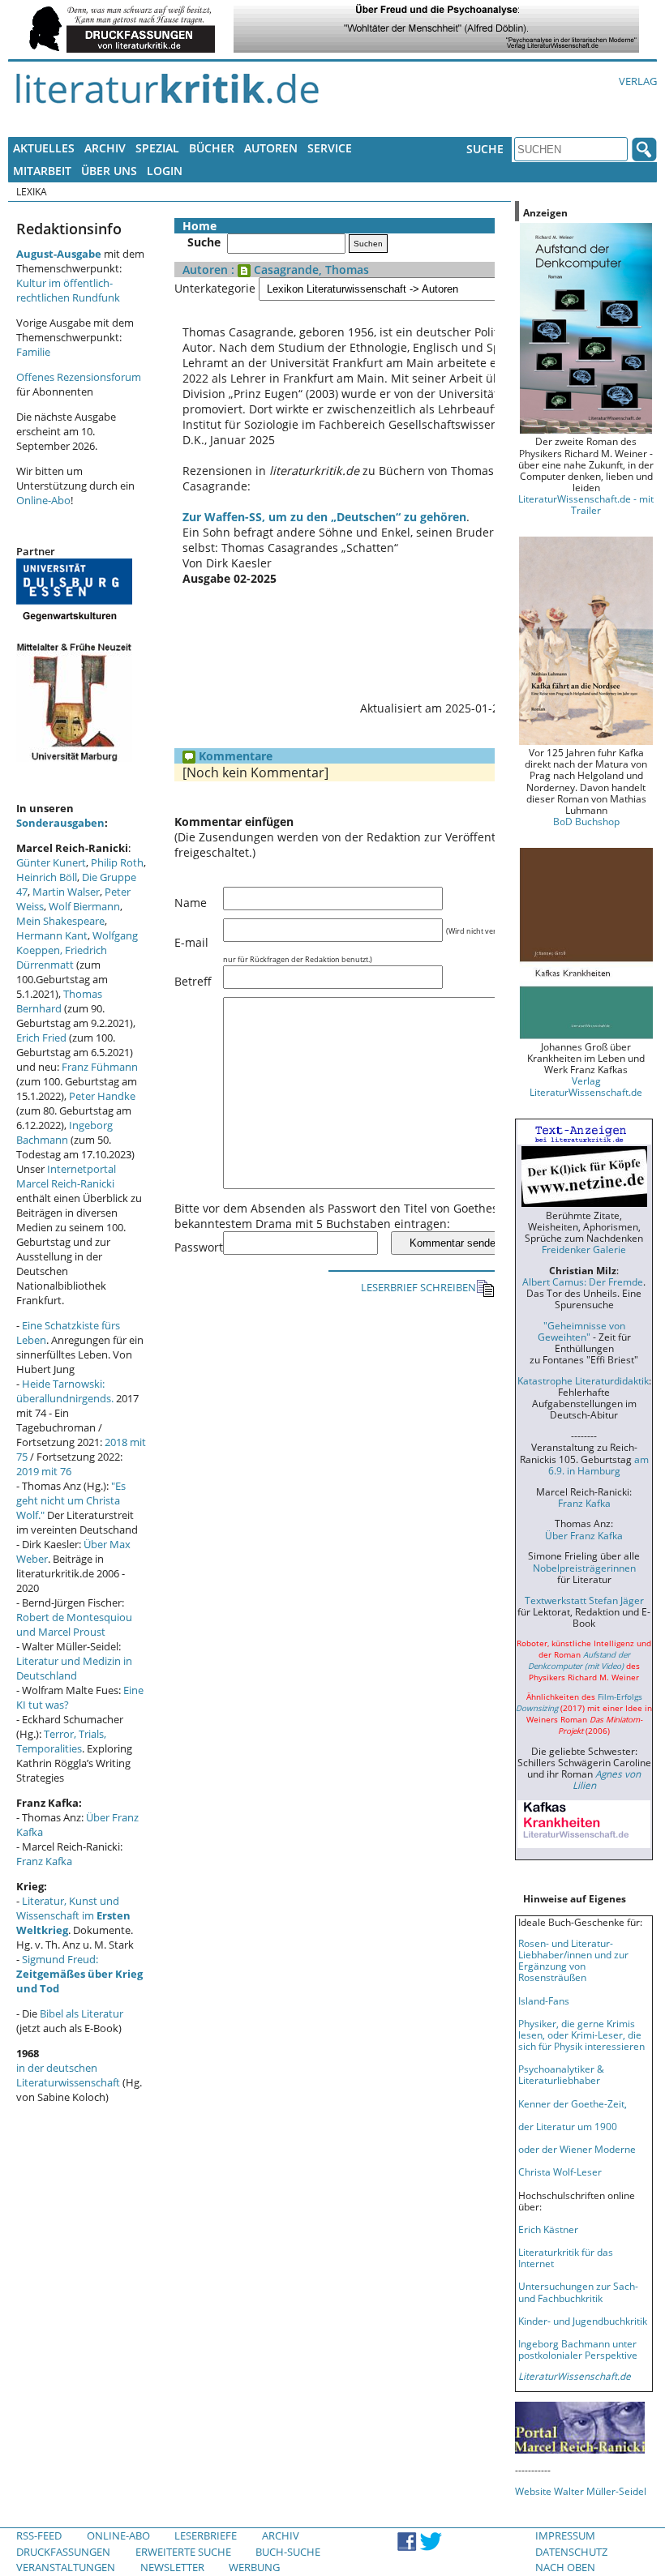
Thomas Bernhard (59, 1001)
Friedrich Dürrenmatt (62, 957)
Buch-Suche (288, 2552)
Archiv (105, 148)
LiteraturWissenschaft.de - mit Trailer (586, 504)
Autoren (271, 148)
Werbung (254, 2567)
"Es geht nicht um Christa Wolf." (71, 1500)
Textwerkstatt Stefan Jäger (584, 1600)
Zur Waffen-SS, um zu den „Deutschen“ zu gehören (324, 517)
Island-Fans (544, 2000)
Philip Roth (117, 862)
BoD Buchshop (586, 821)
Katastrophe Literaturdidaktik (583, 1380)
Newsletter (172, 2567)
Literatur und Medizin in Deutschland (74, 1668)
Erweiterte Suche (183, 2552)
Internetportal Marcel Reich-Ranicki (66, 1176)
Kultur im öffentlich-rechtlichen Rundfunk (68, 290)
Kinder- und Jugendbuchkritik (583, 2321)
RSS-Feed (39, 2535)
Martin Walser (66, 892)
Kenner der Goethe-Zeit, (573, 2103)
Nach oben (565, 2567)
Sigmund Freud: (79, 1974)
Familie (33, 352)
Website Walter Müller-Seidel (581, 2491)
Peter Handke (102, 1096)
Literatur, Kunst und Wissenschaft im (73, 1915)
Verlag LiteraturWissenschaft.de (586, 1086)
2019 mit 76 (44, 1471)
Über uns (109, 171)
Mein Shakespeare (60, 921)
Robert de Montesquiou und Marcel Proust (74, 1624)
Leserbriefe (206, 2535)
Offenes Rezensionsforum (79, 377)
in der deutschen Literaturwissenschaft (68, 2075)
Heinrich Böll (47, 877)
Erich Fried (41, 1038)
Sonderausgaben (60, 823)
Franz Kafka (44, 1861)
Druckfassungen (63, 2552)
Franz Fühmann (100, 1067)
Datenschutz (571, 2552)
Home (199, 226)
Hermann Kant (52, 935)
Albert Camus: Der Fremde (583, 1282)
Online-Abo (43, 500)
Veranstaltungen (66, 2567)
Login (165, 171)
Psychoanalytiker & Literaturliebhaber (561, 2074)
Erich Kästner (548, 2229)
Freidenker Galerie (584, 1249)
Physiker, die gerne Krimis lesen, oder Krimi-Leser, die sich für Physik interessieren (581, 2035)
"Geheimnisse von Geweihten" (581, 1331)
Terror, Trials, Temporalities (61, 1741)
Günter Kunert (51, 862)
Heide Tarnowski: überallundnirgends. (65, 1391)
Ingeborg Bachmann (64, 1132)
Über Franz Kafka (584, 1535)
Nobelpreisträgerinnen (584, 1568)
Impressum (565, 2535)
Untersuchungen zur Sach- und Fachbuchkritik (578, 2291)
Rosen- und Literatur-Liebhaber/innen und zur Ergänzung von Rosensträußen (573, 1960)
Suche (485, 149)
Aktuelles (44, 148)
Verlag (638, 81)
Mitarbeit (42, 171)
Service (330, 148)
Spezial (157, 148)
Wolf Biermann (84, 906)
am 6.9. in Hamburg (598, 1465)
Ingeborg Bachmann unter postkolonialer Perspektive (578, 2349)
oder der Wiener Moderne (577, 2149)
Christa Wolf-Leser (560, 2172)
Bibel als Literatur (82, 2013)
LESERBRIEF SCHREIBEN (418, 1287)
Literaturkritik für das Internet (566, 2257)
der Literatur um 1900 (568, 2126)
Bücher (212, 148)
